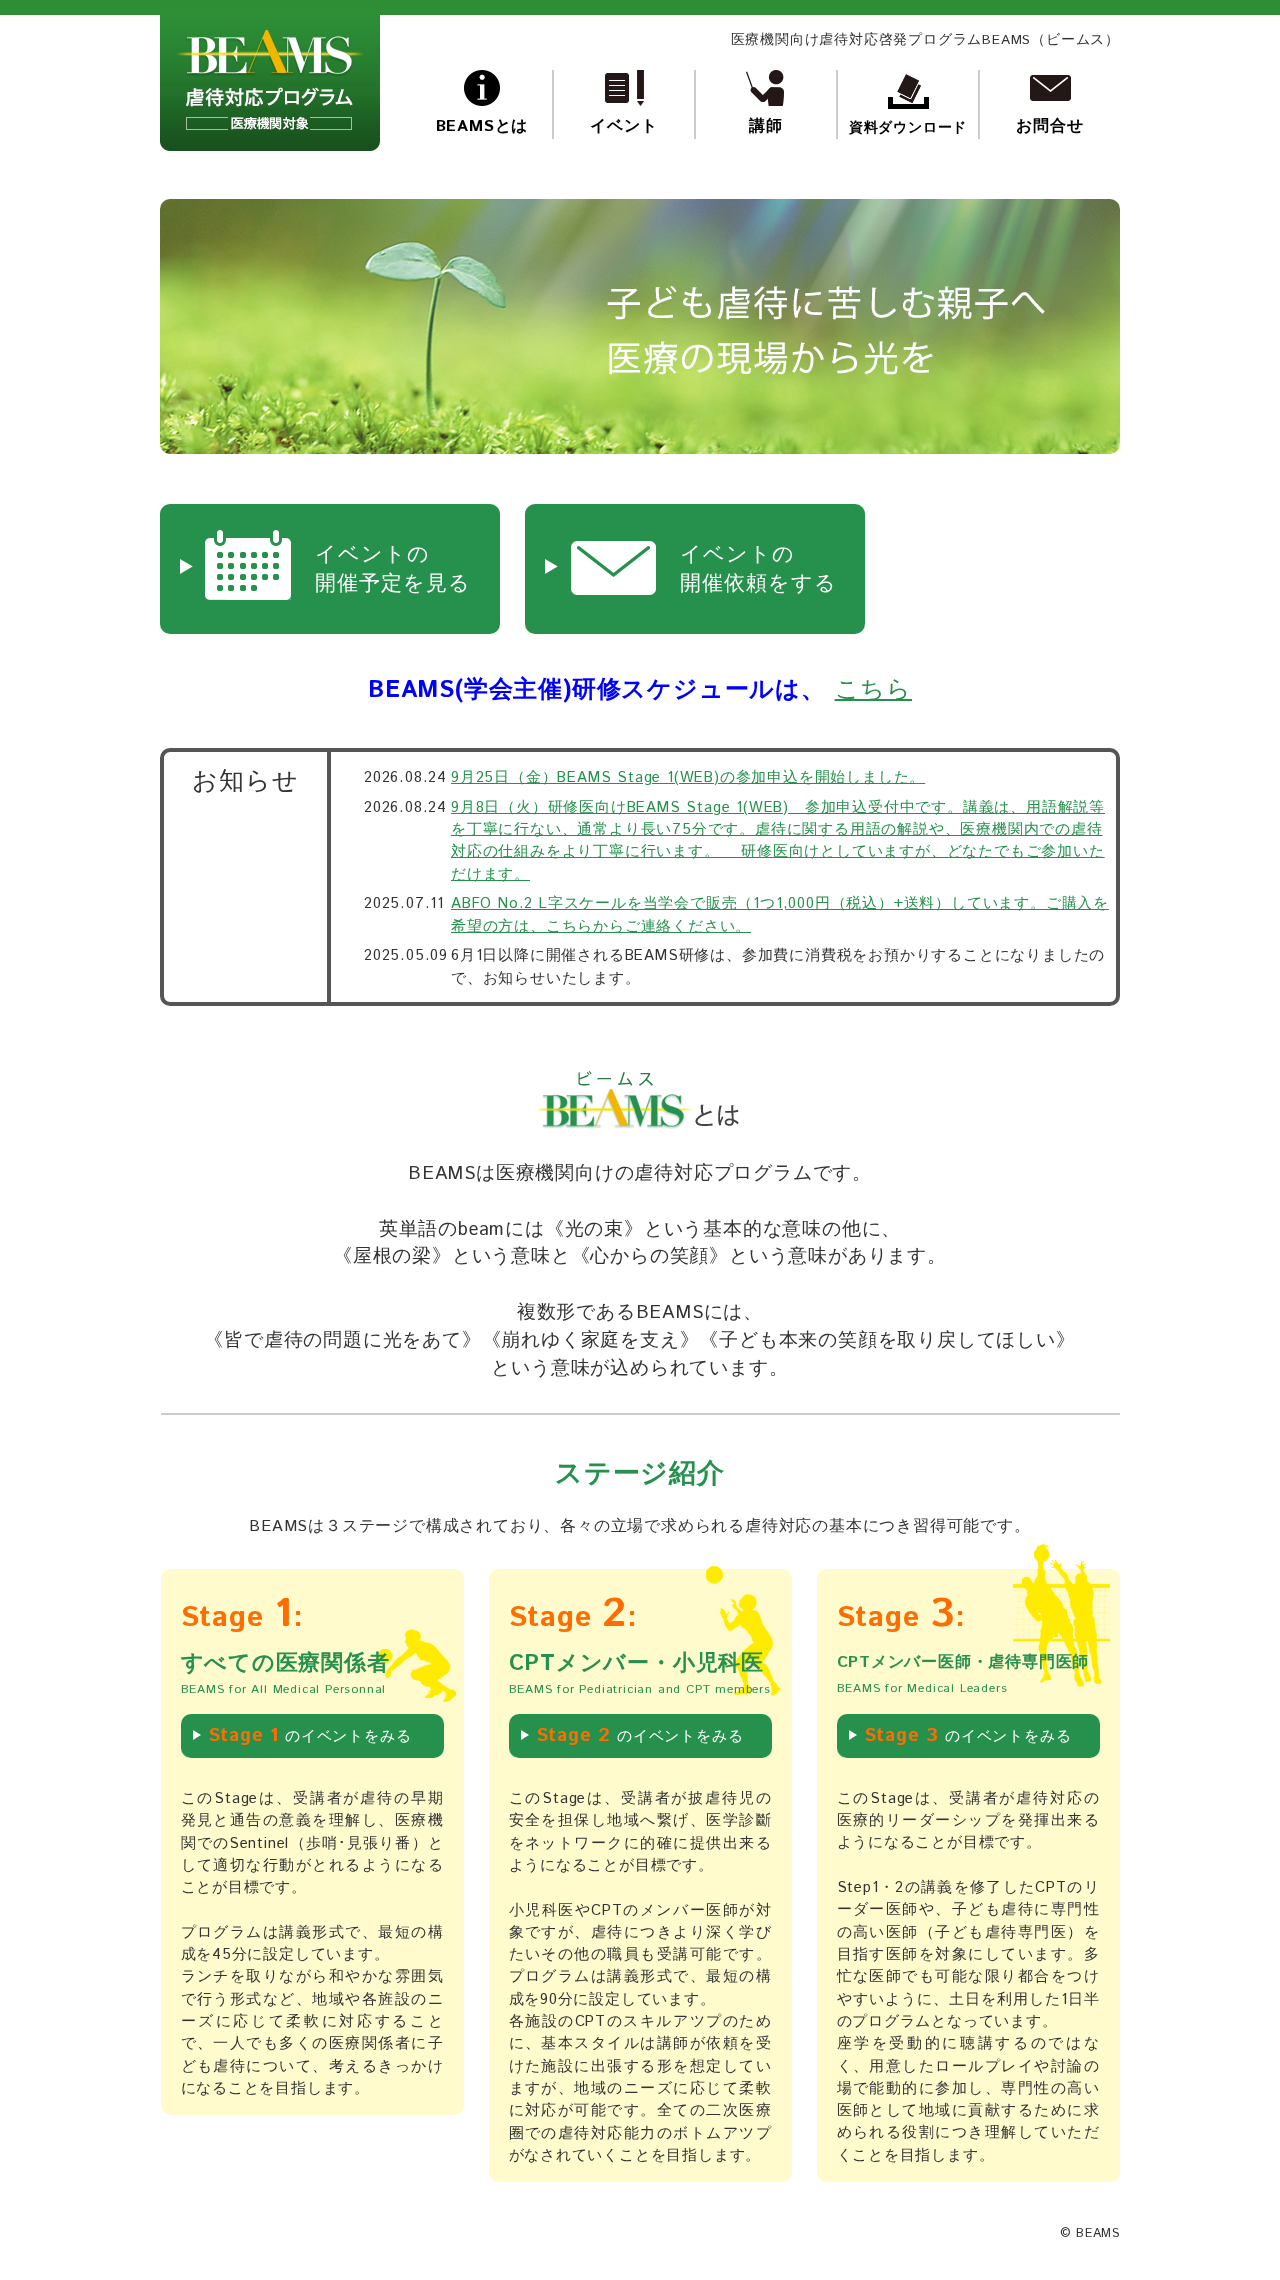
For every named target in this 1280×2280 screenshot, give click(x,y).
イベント (623, 126)
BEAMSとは (482, 126)
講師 (766, 126)
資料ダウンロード (908, 128)
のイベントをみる (310, 1735)
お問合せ (1049, 126)
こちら (873, 690)
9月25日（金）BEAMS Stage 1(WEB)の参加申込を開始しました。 (688, 777)
